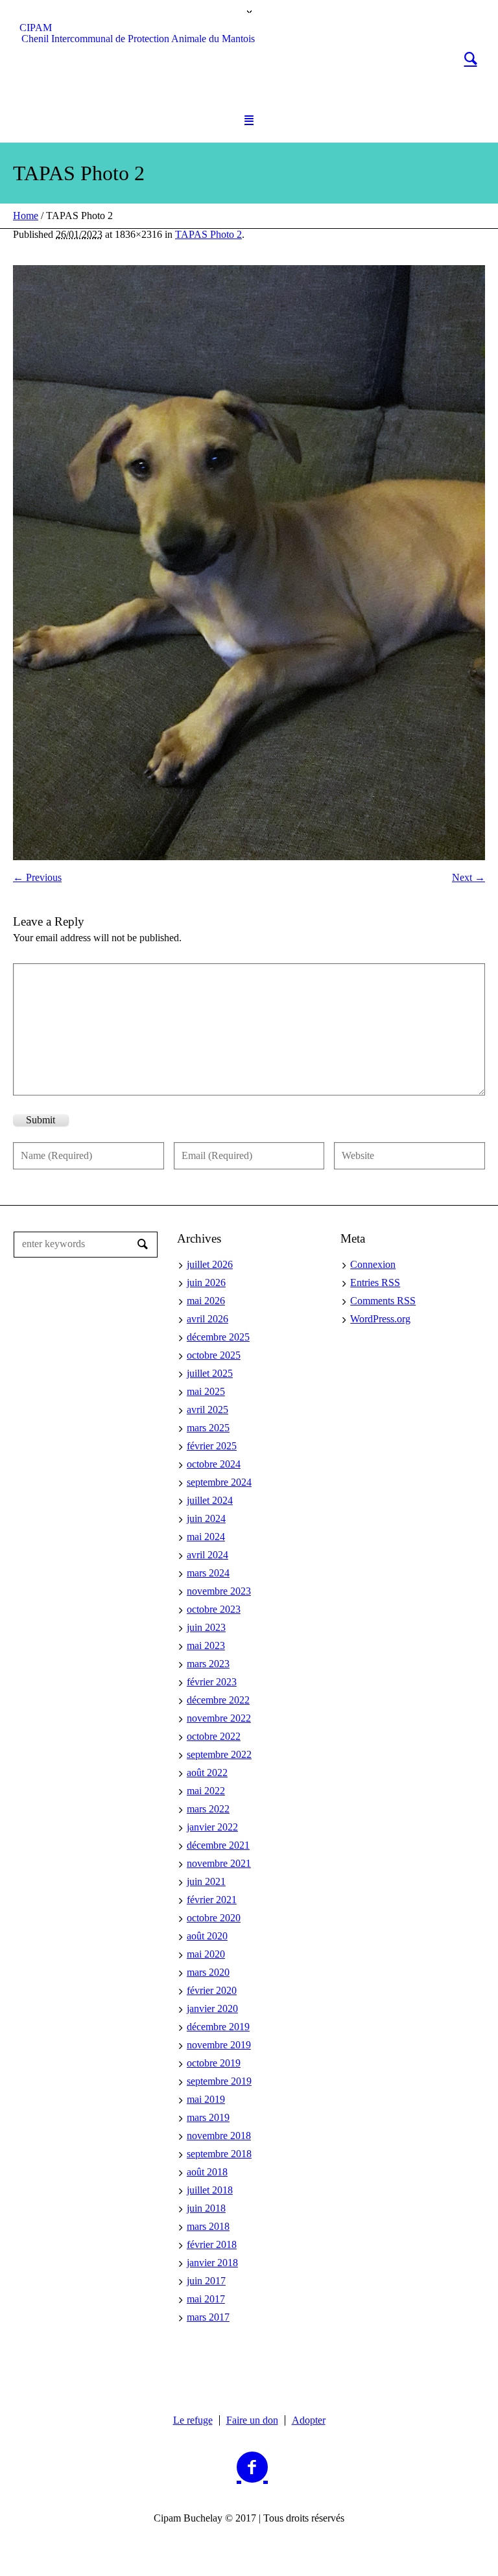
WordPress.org (380, 1319)
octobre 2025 (214, 1355)
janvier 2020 (212, 2008)
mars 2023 (208, 1664)
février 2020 (212, 1990)
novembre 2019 (219, 2045)
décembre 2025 (218, 1337)
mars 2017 (208, 2317)
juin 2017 (206, 2281)
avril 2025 (207, 1410)
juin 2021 (206, 1881)
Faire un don (252, 2420)
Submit (41, 1120)
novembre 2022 (219, 1718)
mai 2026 (206, 1301)
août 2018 (207, 2172)
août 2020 (207, 1936)
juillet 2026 (210, 1264)
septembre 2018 (219, 2154)
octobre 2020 (214, 1918)
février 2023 (212, 1682)
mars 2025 (208, 1428)
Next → (468, 877)
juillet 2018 (210, 2190)
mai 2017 (206, 2299)
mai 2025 (206, 1391)
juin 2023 (206, 1627)
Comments (383, 1301)
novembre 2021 (219, 1863)
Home (26, 216)
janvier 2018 (212, 2263)
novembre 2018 (219, 2136)
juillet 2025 (210, 1373)
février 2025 (212, 1446)
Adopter (309, 2420)
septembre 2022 (219, 1754)
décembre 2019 (218, 2027)
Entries (375, 1282)
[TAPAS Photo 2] (249, 563)
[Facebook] (252, 2468)
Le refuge (193, 2420)
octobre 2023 (214, 1609)
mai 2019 (206, 2099)
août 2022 (207, 1773)
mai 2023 (206, 1645)
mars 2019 (208, 2117)
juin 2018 (206, 2208)
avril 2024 (207, 1555)
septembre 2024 (219, 1482)
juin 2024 (206, 1518)
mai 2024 (206, 1537)
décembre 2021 (218, 1845)
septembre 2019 (219, 2081)
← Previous (37, 877)
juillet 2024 (210, 1500)
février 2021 (212, 1900)
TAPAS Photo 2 (208, 234)
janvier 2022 (212, 1827)
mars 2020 (208, 1972)
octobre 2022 (214, 1736)
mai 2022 (206, 1791)
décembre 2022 (218, 1700)
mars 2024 (208, 1573)
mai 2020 (206, 1954)
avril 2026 (207, 1319)
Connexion (373, 1264)
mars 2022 (208, 1809)
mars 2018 (208, 2226)
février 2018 (212, 2244)
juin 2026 (206, 1282)
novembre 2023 (219, 1591)
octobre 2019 (214, 2063)
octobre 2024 (214, 1464)
